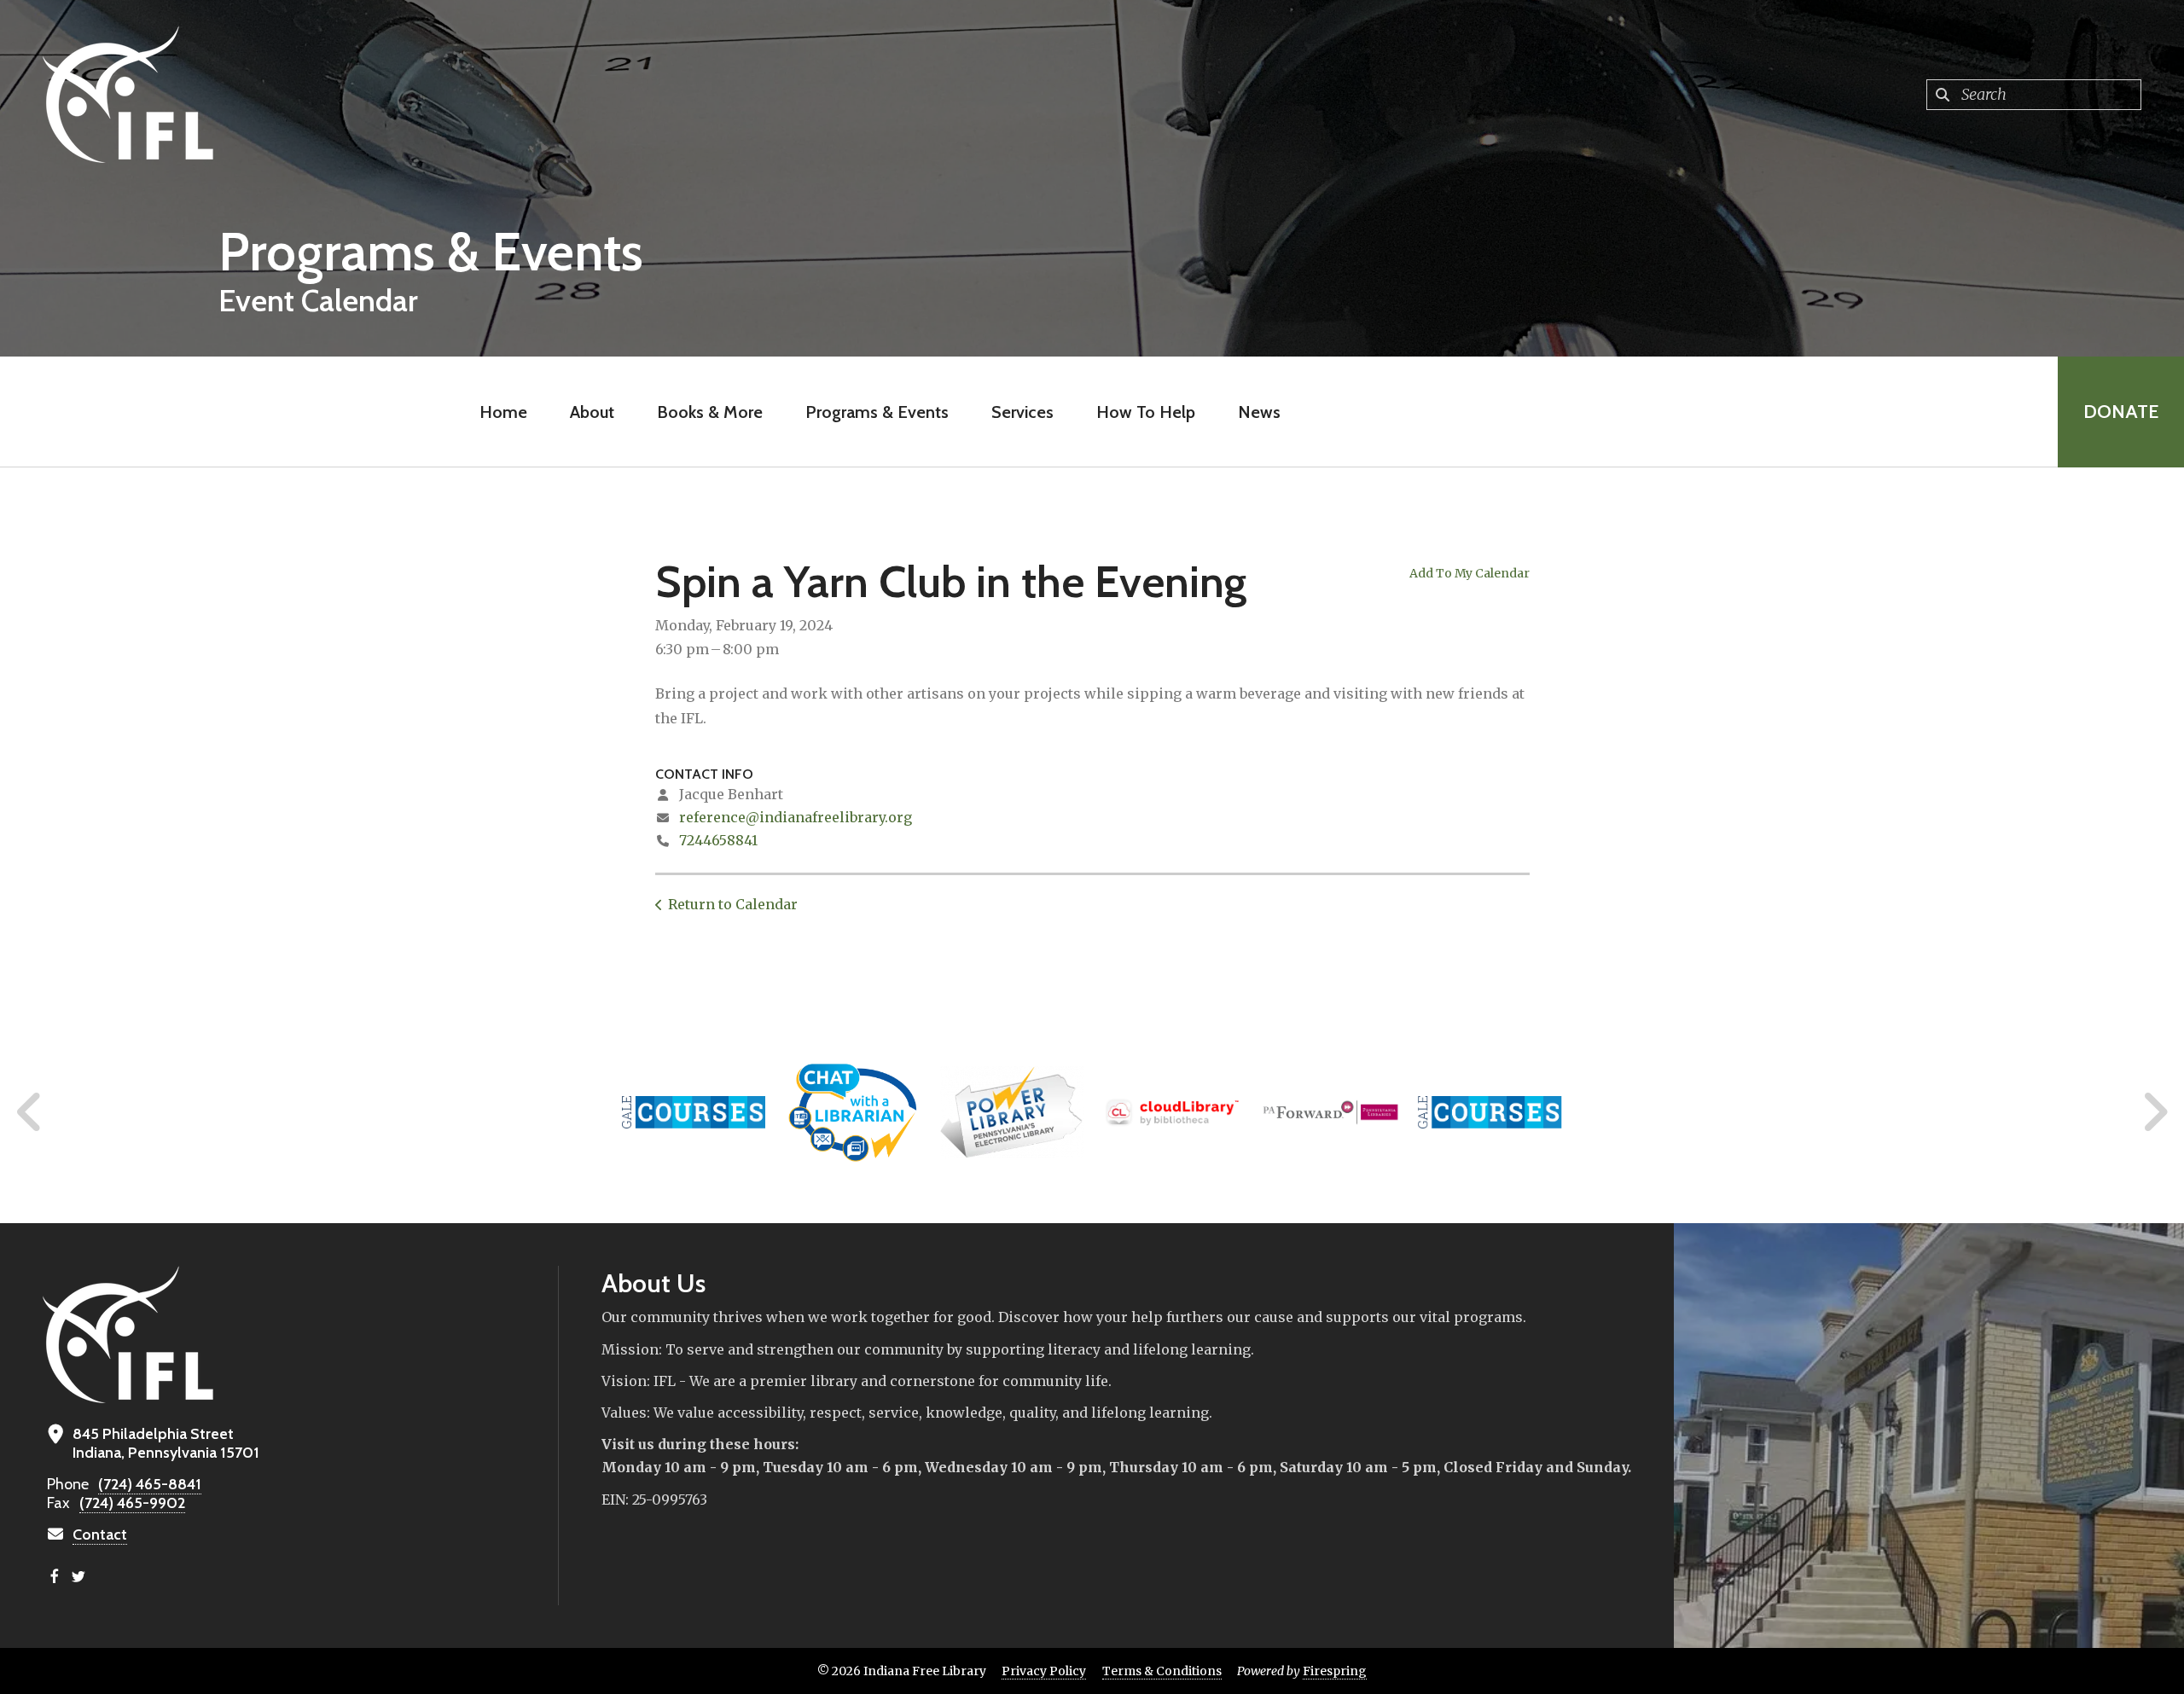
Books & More (710, 412)
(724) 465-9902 (132, 1503)
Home (503, 412)
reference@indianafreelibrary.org (796, 817)
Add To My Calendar (1470, 573)
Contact (100, 1534)
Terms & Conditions (1162, 1671)
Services (1022, 412)
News (1259, 412)
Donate (2121, 412)
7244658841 (718, 840)
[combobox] (2034, 95)
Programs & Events (877, 412)
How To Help (1146, 412)
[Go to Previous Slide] (30, 1112)
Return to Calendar (733, 904)
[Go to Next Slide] (2155, 1112)
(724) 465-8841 (150, 1484)
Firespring (1335, 1671)
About (592, 412)
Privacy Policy (1044, 1671)
